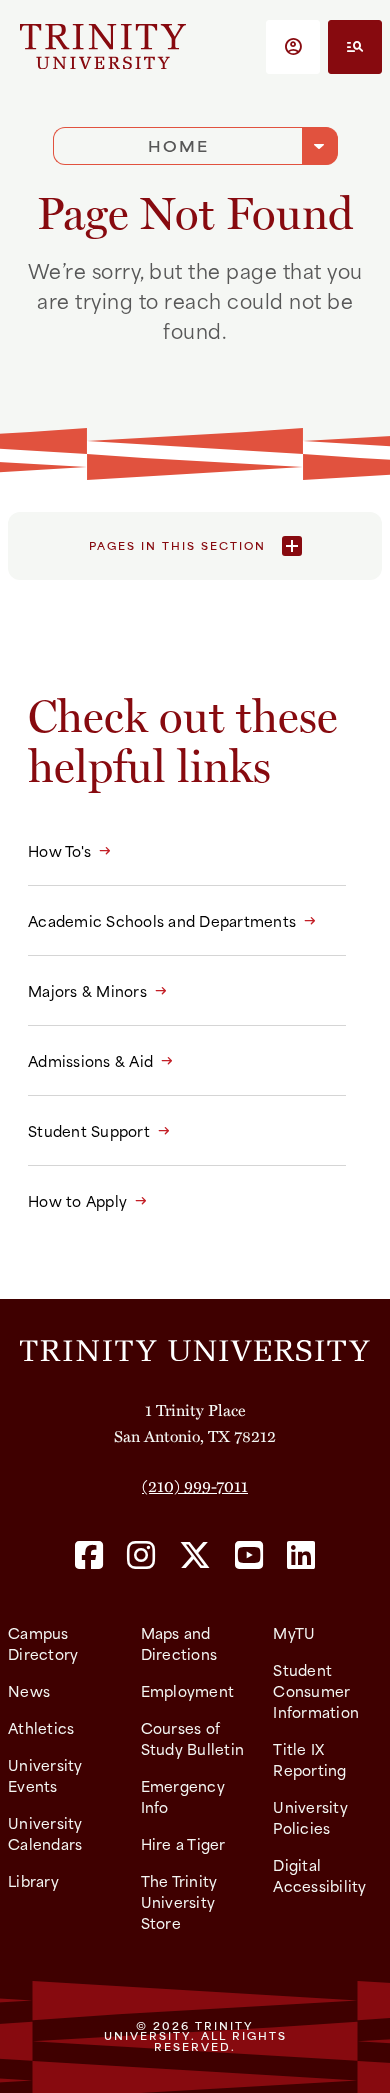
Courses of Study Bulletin (193, 1738)
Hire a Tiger (183, 1843)
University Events (45, 1775)
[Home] (195, 1348)
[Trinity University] (103, 46)
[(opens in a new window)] (89, 1556)
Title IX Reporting (309, 1759)
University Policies (310, 1817)
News (29, 1690)
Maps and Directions (179, 1643)
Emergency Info (183, 1796)
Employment (188, 1690)
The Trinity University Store (179, 1901)
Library (33, 1880)
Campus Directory (43, 1643)
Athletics (41, 1727)
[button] (293, 47)
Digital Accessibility (319, 1875)
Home (178, 145)
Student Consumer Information (316, 1690)
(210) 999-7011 (195, 1485)
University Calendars (45, 1833)
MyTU (294, 1632)
